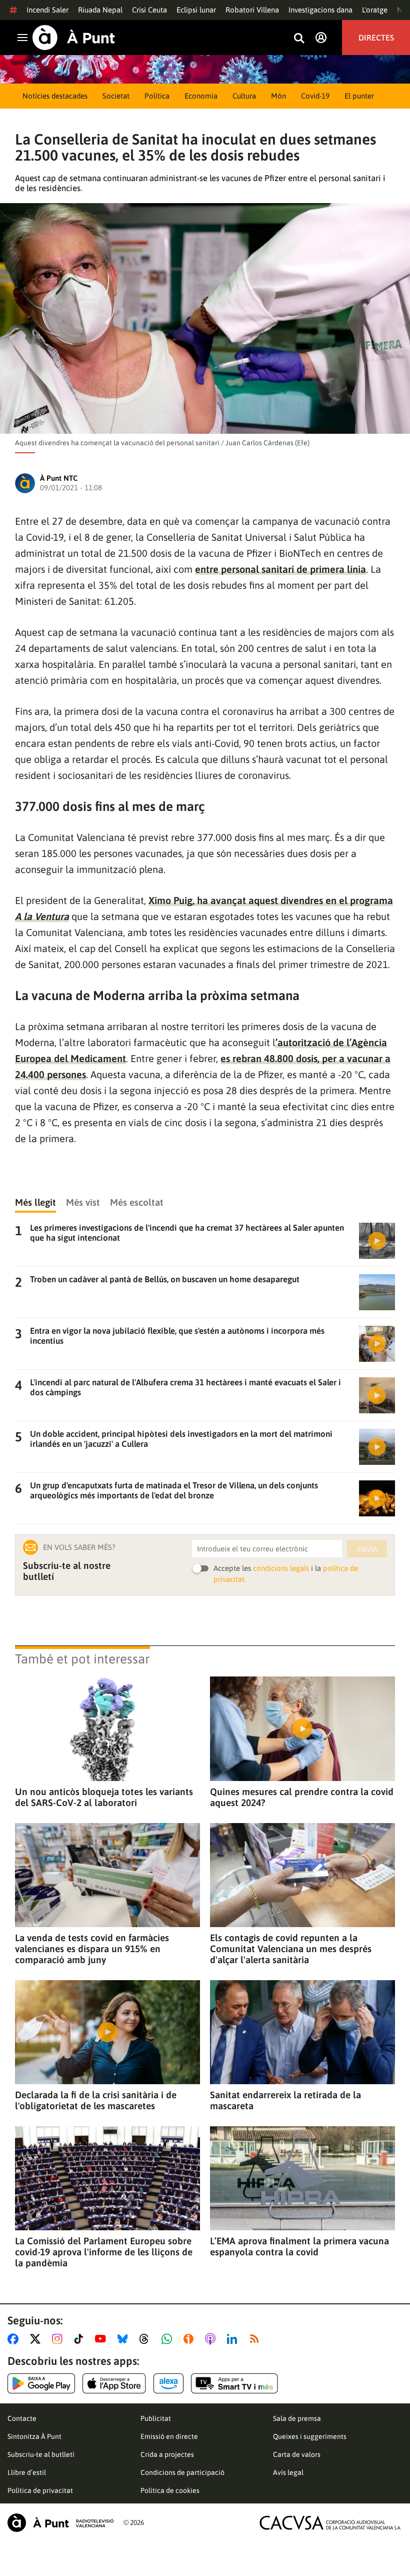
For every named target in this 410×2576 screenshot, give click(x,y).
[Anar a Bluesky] (125, 2339)
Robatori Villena (252, 10)
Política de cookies (170, 2490)
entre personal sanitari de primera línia (280, 569)
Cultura (244, 96)
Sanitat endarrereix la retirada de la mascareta (285, 2100)
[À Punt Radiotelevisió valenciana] (60, 2523)
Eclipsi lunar (196, 10)
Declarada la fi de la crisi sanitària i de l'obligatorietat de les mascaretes (96, 2100)
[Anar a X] (37, 2339)
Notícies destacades (55, 96)
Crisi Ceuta (149, 10)
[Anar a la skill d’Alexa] (168, 2383)
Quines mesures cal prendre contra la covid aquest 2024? (302, 1797)
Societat (116, 96)
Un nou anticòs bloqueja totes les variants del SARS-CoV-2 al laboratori (104, 1797)
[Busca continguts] (299, 39)
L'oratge (375, 10)
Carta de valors (297, 2454)
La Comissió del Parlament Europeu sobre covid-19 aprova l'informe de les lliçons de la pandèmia (104, 2252)
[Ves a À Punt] (74, 38)
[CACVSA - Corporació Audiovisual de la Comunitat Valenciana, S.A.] (330, 2523)
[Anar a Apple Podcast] (212, 2339)
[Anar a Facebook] (15, 2339)
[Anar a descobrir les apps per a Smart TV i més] (234, 2383)
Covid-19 (315, 96)
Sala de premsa (297, 2418)
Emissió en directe (169, 2436)
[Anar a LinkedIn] (234, 2339)
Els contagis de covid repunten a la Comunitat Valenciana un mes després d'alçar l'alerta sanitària (291, 1949)
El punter (359, 96)
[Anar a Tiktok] (81, 2339)
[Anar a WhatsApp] (169, 2339)
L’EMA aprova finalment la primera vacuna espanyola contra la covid (299, 2246)
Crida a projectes (167, 2454)
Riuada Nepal (100, 10)
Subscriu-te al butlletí (41, 2454)
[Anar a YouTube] (102, 2339)
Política (157, 96)
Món (278, 96)
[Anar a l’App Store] (114, 2383)
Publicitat (156, 2418)
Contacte (22, 2418)
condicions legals (281, 1568)
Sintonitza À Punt (34, 2436)
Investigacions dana (320, 10)
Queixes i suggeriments (310, 2436)
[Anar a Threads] (147, 2339)
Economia (201, 96)
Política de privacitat (40, 2490)
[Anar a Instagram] (59, 2339)
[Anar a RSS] (256, 2339)
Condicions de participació (182, 2472)
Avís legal (288, 2472)
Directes (376, 38)
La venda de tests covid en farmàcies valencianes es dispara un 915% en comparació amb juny (92, 1949)
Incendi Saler (47, 10)
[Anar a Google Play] (41, 2383)
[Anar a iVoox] (190, 2339)
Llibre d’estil (27, 2472)
